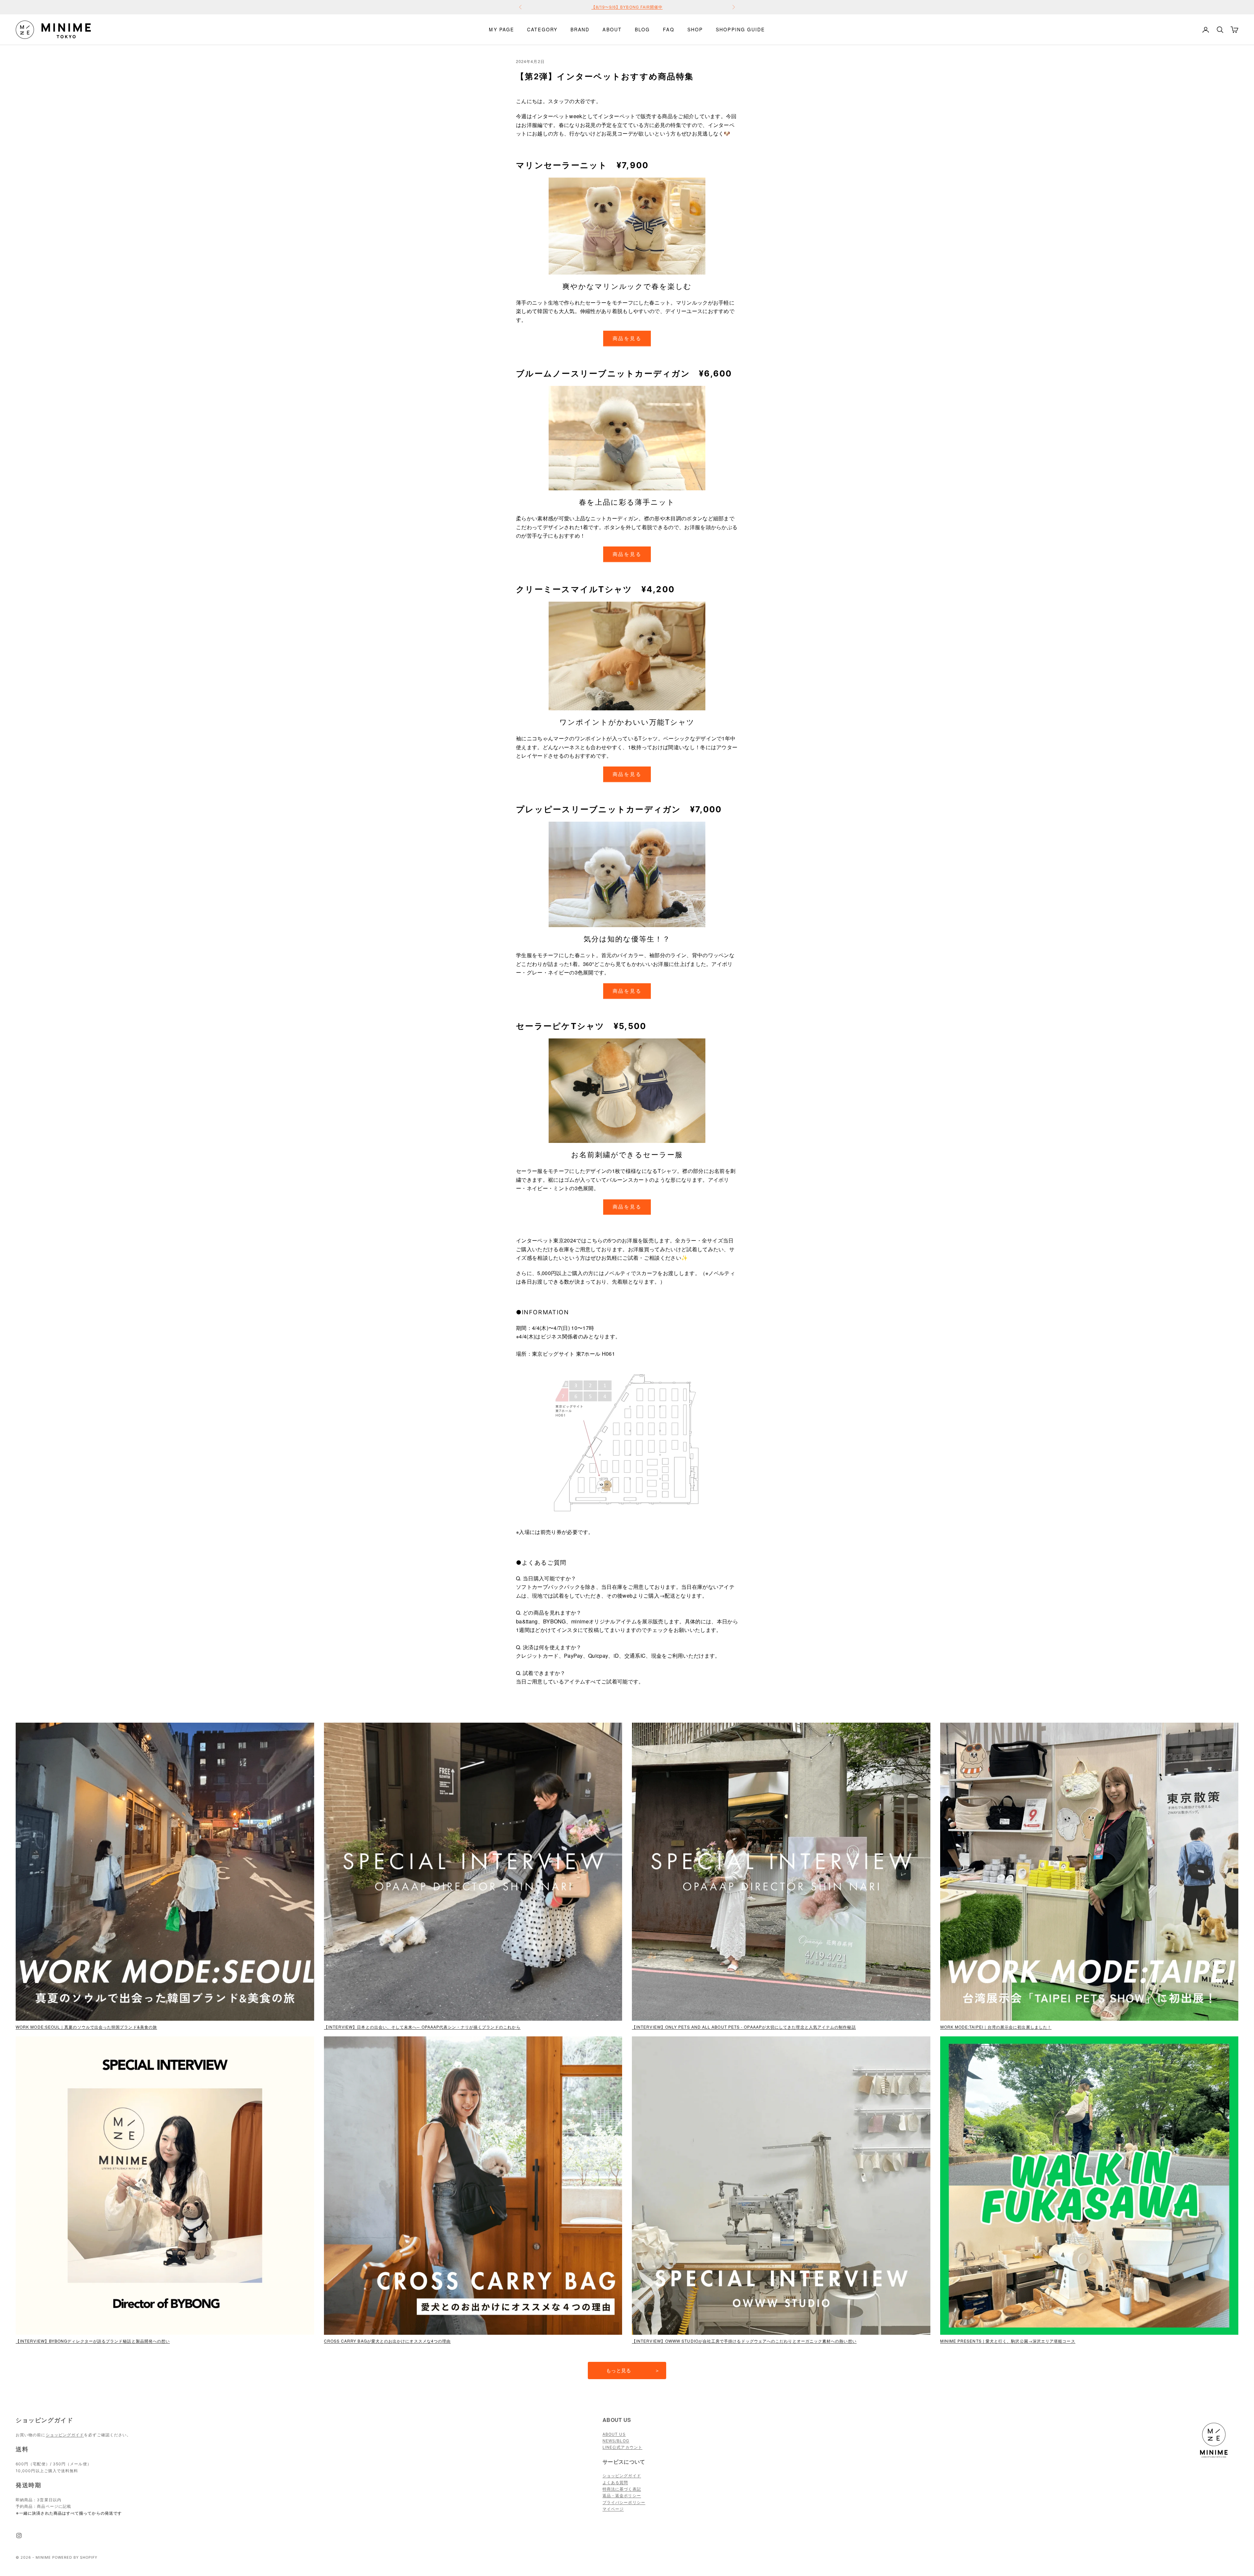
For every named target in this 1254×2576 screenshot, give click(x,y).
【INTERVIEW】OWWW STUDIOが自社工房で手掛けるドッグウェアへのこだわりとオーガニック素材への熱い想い (744, 2341)
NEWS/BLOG (616, 2441)
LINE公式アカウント (622, 2447)
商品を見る (627, 338)
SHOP (695, 29)
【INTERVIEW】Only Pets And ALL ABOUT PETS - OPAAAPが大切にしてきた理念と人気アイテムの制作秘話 (744, 2027)
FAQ (668, 29)
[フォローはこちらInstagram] (19, 2536)
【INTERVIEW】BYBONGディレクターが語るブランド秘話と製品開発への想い (93, 2341)
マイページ (613, 2509)
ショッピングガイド (65, 2435)
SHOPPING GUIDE (740, 29)
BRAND (580, 29)
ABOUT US (614, 2434)
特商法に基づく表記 (622, 2489)
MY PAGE (501, 29)
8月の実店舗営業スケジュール (627, 7)
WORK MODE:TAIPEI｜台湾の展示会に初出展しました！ (996, 2027)
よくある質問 (615, 2482)
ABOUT (612, 29)
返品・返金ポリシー (622, 2496)
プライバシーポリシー (624, 2502)
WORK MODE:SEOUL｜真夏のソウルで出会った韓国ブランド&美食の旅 (86, 2027)
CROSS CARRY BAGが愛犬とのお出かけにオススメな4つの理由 (387, 2341)
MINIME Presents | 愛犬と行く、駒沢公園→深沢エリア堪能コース (1008, 2341)
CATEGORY (542, 29)
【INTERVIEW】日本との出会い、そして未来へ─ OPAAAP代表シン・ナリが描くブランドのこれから (422, 2027)
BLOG (642, 29)
